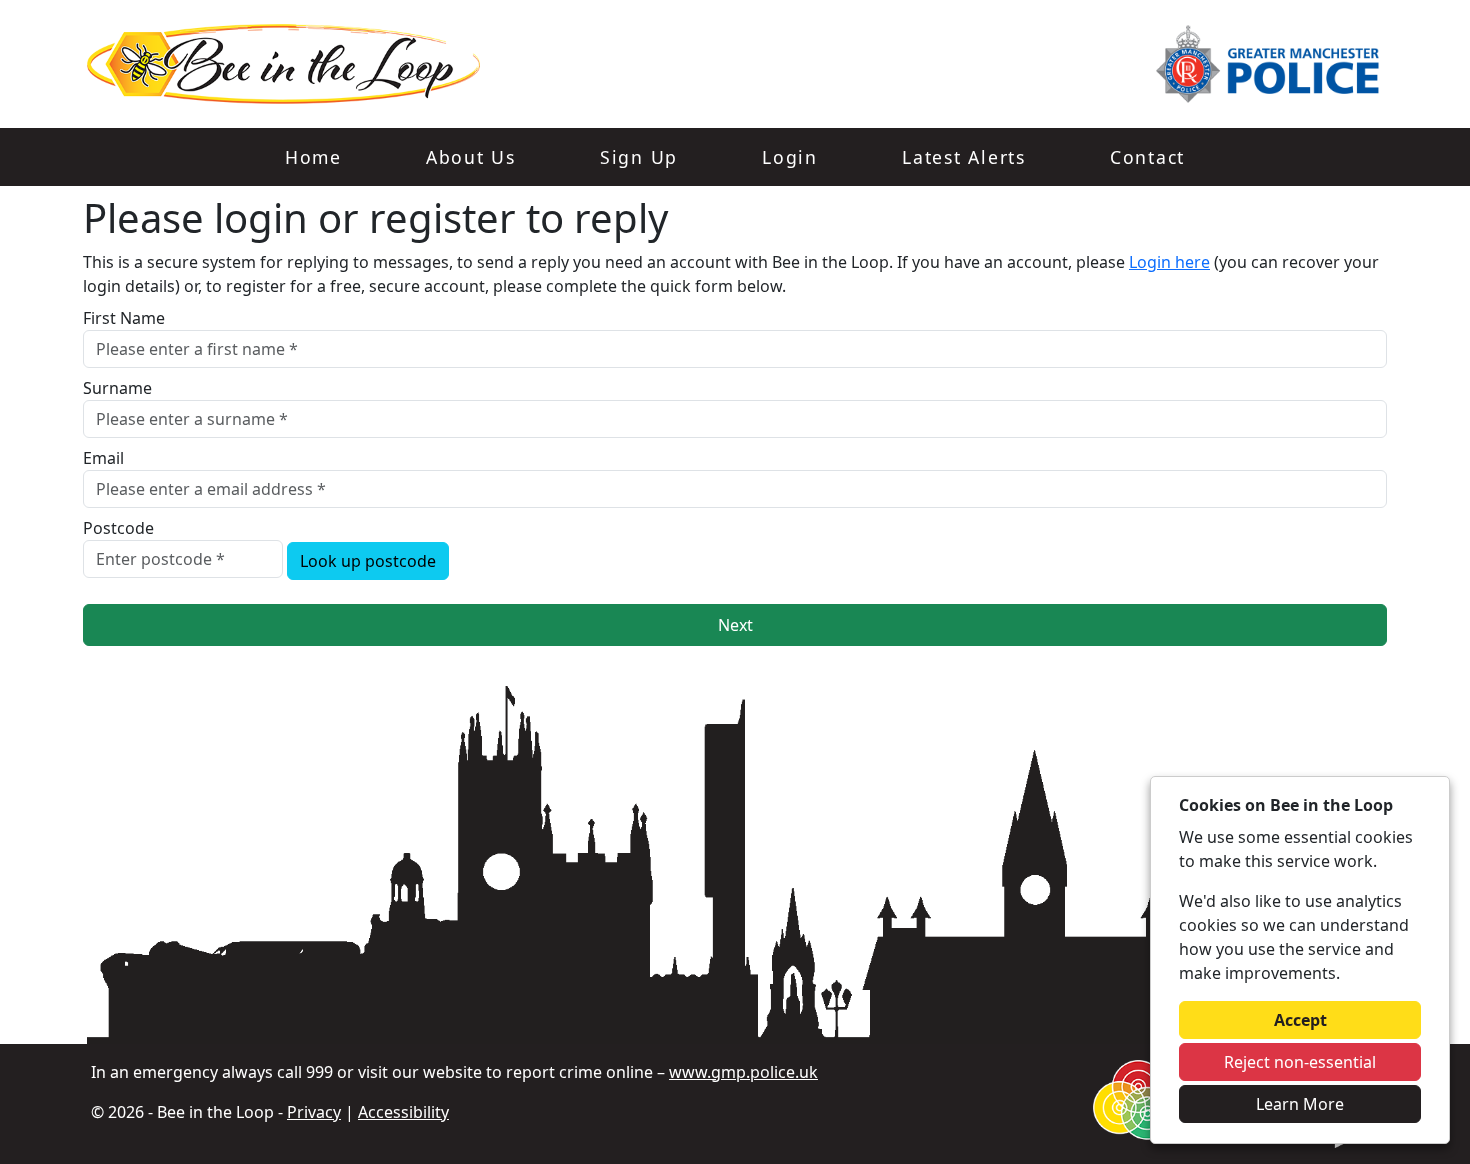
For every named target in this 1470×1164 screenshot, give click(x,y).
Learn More (1300, 1104)
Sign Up (639, 157)
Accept (1300, 1020)
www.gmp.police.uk (743, 1072)
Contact (1147, 157)
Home (313, 157)
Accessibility (403, 1112)
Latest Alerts (964, 157)
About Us (471, 157)
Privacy (314, 1112)
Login (790, 157)
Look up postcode (368, 561)
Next (735, 625)
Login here (1169, 262)
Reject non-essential (1300, 1062)
